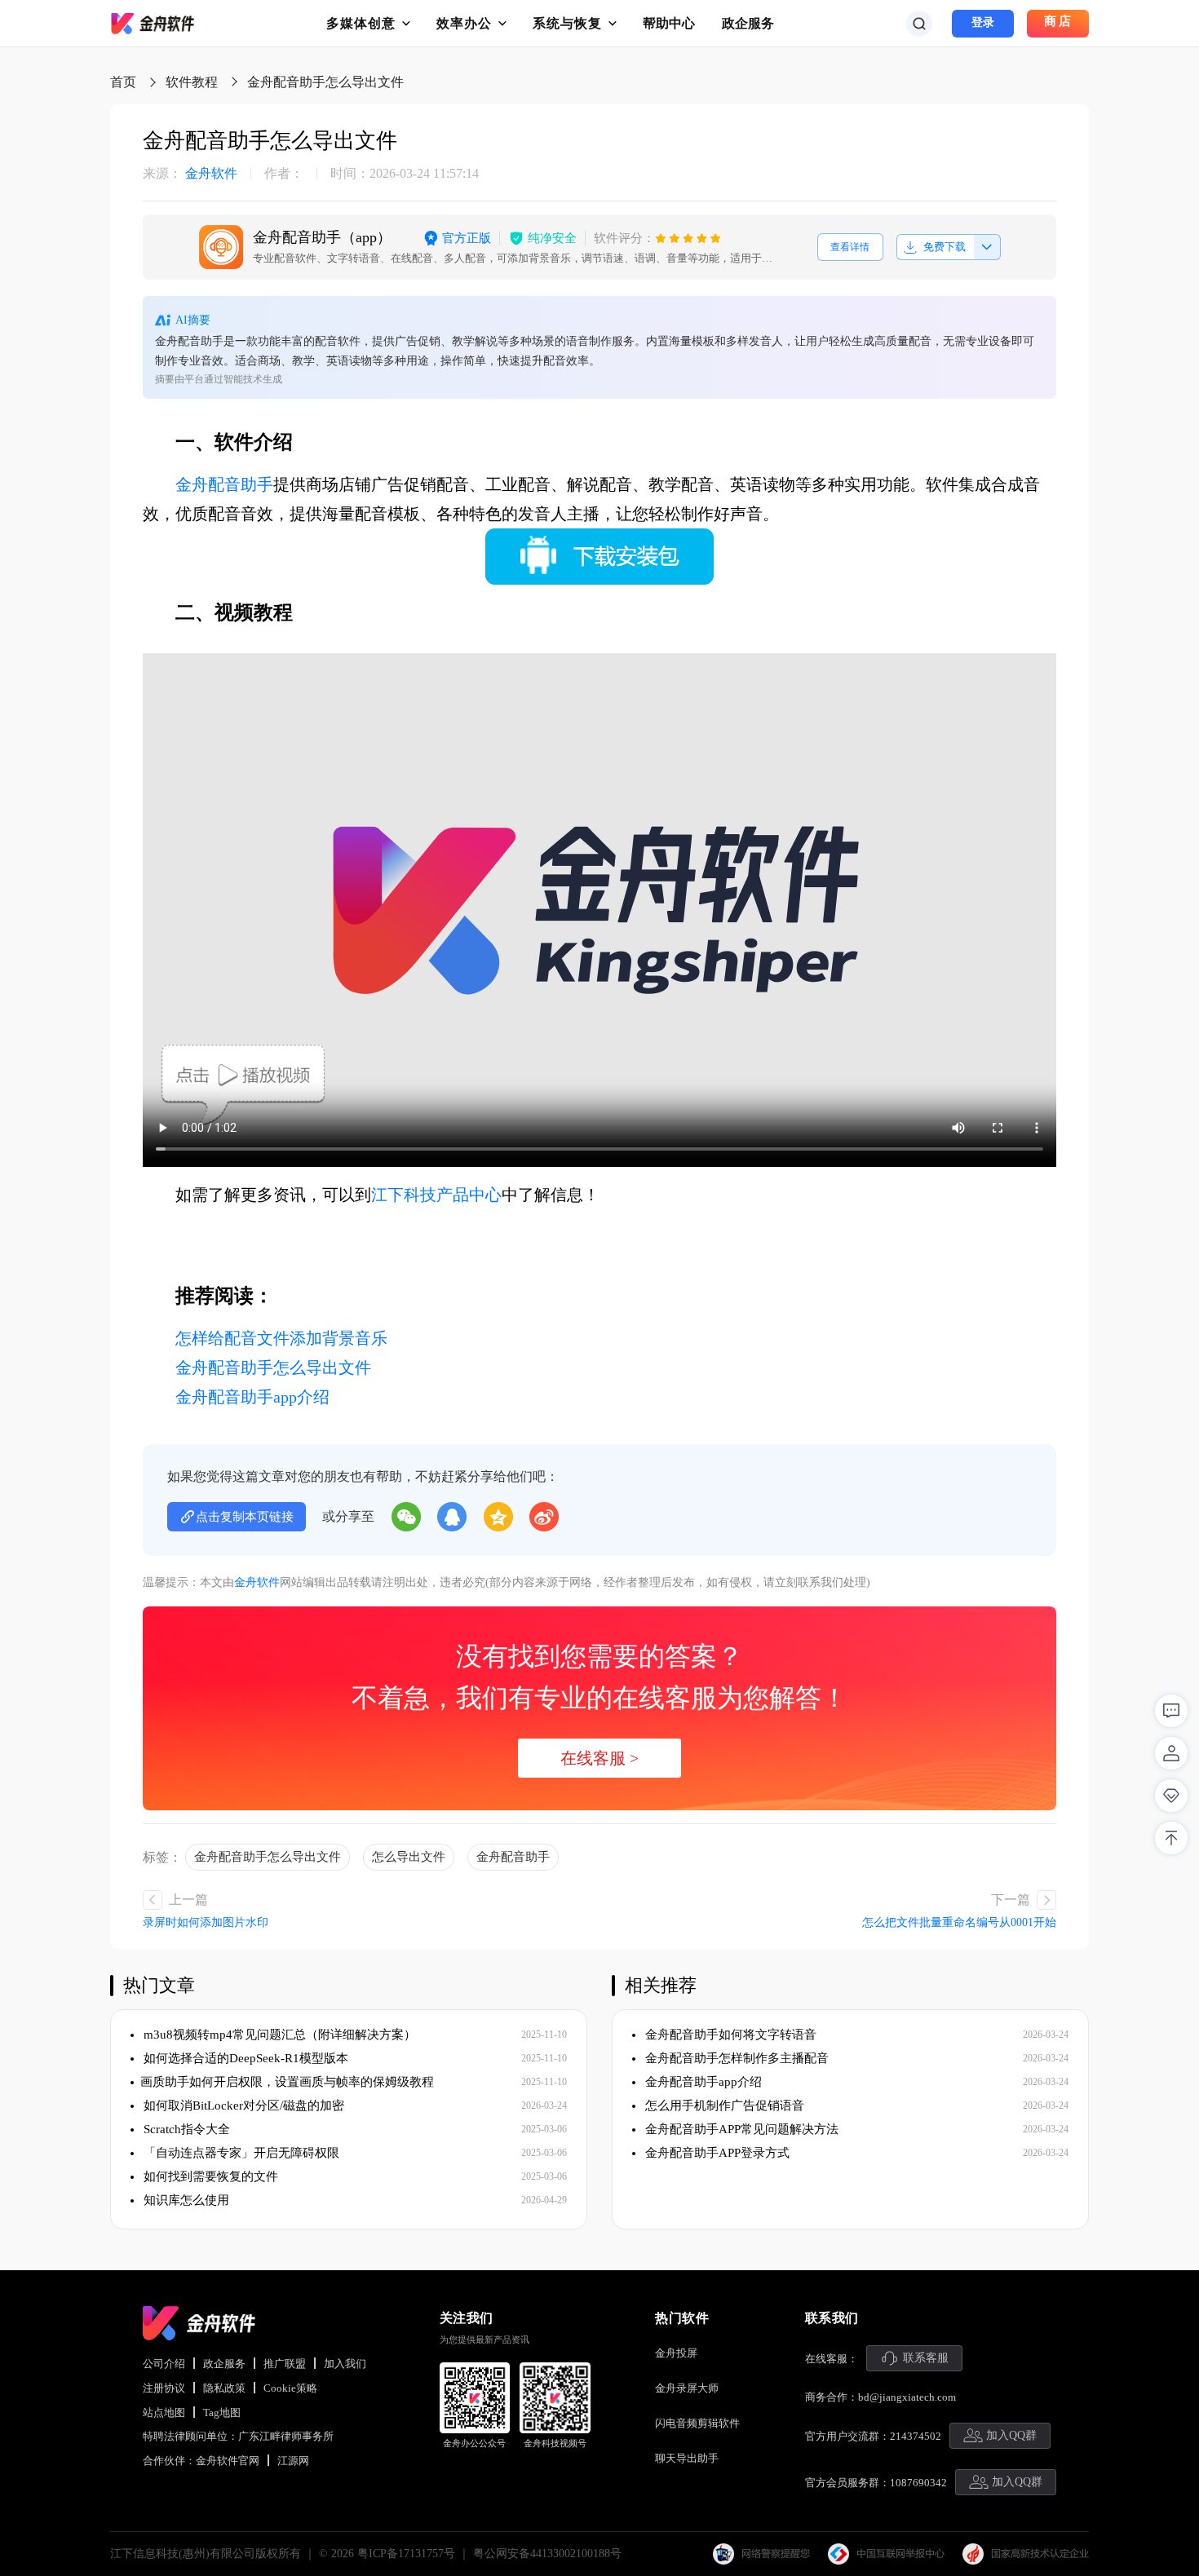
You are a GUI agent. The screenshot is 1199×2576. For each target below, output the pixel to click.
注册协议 (164, 2388)
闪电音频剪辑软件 (697, 2423)
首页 (123, 82)
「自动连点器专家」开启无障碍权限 (240, 2153)
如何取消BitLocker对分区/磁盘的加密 (242, 2105)
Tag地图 (222, 2413)
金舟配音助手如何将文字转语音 (729, 2035)
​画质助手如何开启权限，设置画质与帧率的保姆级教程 (287, 2082)
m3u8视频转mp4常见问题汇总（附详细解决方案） (278, 2035)
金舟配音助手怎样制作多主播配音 (735, 2058)
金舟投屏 (676, 2353)
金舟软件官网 (228, 2461)
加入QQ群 (1011, 2435)
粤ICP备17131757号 (406, 2554)
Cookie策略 (290, 2388)
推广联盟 (285, 2364)
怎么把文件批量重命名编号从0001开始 (959, 1922)
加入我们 (345, 2364)
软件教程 (192, 82)
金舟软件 (190, 174)
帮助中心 (669, 23)
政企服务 (748, 23)
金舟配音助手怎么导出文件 (273, 1368)
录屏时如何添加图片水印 (206, 1922)
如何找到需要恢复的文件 (209, 2176)
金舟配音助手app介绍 (252, 1397)
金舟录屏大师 (687, 2388)
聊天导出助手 (687, 2458)
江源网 (293, 2461)
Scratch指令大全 (185, 2129)
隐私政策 (224, 2388)
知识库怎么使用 (185, 2200)
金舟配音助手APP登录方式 (716, 2153)
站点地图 (164, 2413)
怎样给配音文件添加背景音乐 (281, 1338)
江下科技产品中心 (436, 1195)
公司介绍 (164, 2364)
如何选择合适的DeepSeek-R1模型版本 (244, 2058)
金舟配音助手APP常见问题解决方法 (740, 2129)
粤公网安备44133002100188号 (547, 2554)
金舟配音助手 (224, 484)
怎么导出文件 (409, 1857)
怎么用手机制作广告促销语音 (723, 2105)
